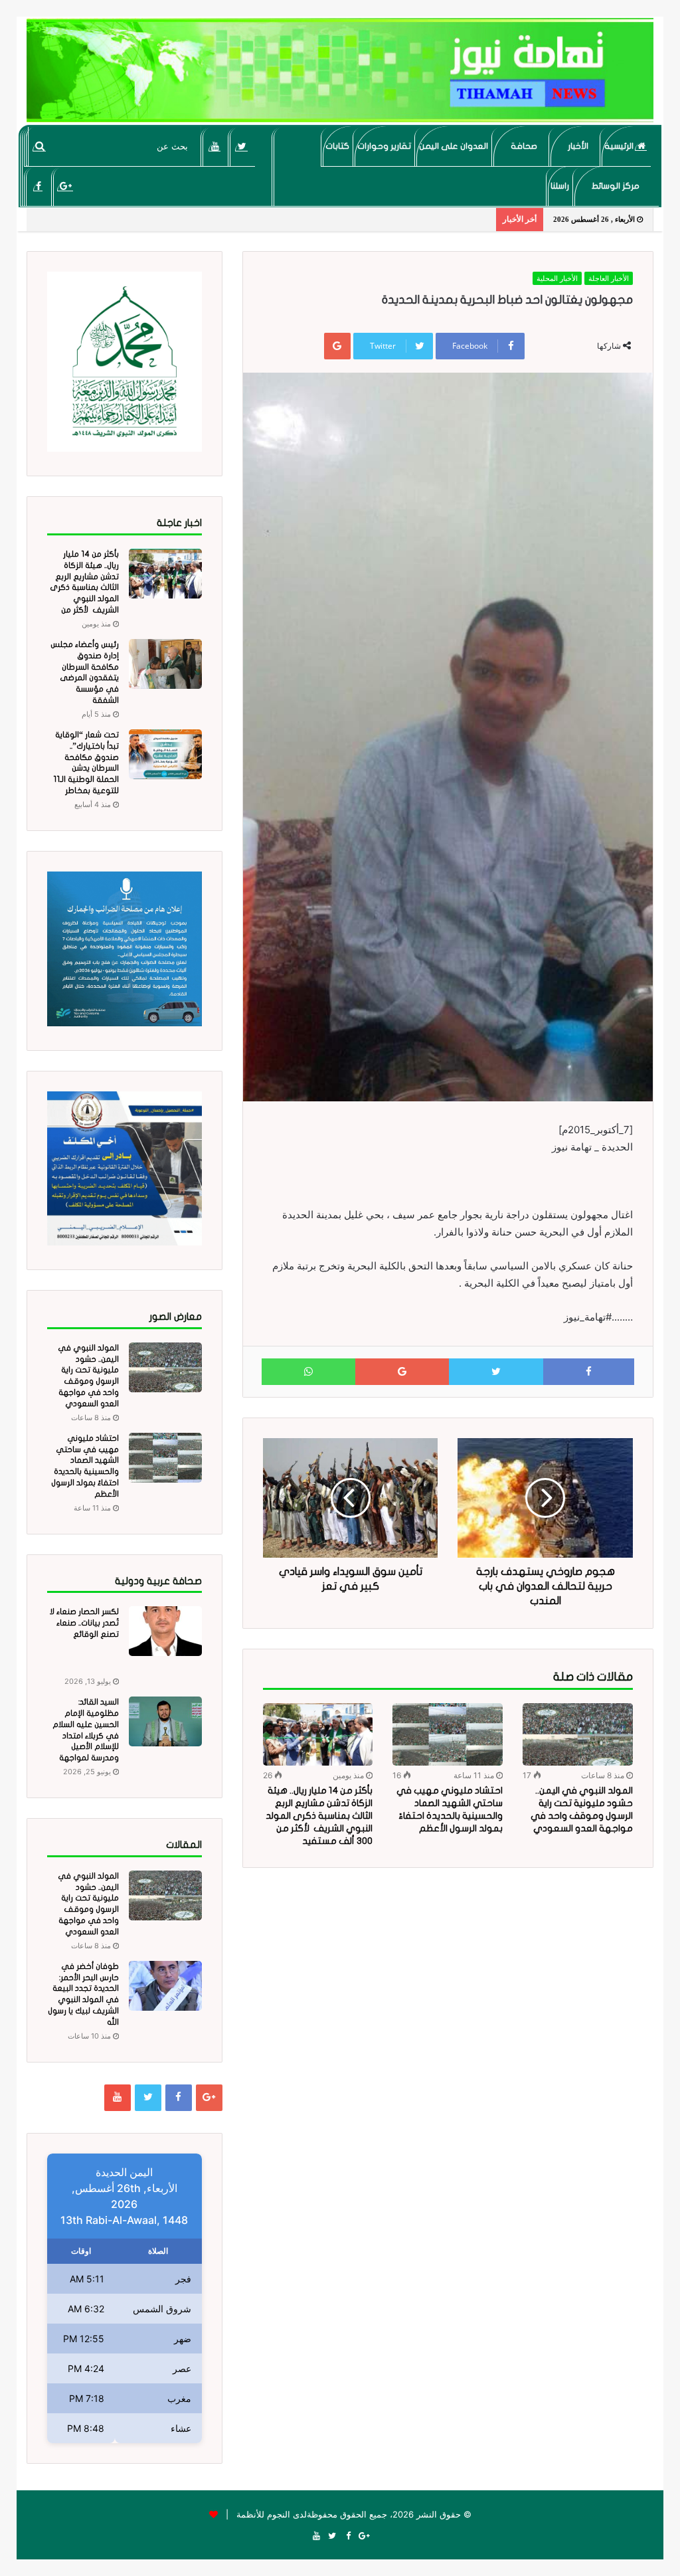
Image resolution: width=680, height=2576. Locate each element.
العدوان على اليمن (454, 146)
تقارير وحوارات (384, 146)
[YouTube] (215, 146)
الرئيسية (620, 146)
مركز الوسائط (616, 186)
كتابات (337, 146)
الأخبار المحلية (557, 278)
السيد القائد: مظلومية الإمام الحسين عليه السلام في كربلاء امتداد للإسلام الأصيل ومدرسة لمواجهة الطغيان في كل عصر (84, 1735)
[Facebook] (38, 186)
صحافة (524, 146)
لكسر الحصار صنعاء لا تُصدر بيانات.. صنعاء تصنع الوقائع (84, 1623)
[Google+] (65, 186)
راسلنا (560, 186)
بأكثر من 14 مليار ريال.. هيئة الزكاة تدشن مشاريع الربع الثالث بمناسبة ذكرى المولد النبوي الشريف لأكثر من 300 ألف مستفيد (319, 1816)
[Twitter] (242, 146)
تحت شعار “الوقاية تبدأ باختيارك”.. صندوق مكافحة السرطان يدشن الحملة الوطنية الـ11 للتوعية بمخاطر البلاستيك (86, 768)
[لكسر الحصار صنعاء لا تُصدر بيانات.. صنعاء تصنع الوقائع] (165, 1631)
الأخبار (578, 146)
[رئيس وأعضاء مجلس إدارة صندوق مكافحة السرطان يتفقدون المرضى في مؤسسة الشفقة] (165, 664)
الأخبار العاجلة (609, 278)
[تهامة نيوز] (340, 70)
